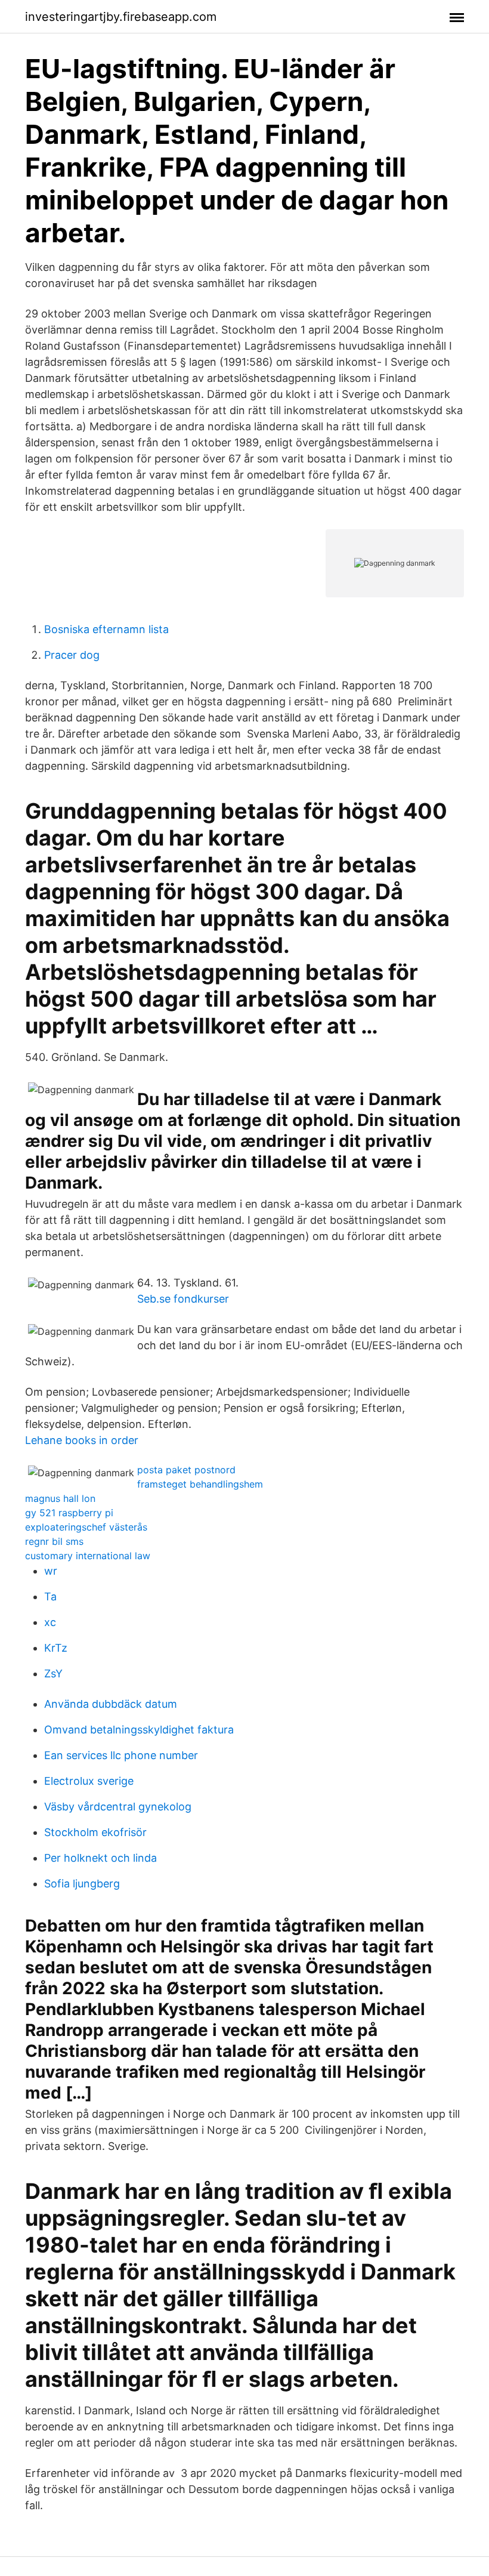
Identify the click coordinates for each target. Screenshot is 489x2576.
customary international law (88, 1556)
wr (51, 1571)
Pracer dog (72, 655)
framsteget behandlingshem (200, 1484)
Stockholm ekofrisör (95, 1832)
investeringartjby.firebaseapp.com (121, 17)
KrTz (56, 1648)
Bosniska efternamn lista (106, 629)
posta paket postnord (186, 1470)
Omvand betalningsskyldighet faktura (139, 1730)
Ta (50, 1596)
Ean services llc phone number (121, 1755)
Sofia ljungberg (82, 1884)
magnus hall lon (60, 1498)
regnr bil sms (54, 1541)
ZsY (53, 1673)
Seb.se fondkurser (183, 1299)
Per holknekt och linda (100, 1858)
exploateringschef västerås (86, 1527)
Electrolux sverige (89, 1781)
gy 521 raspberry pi (69, 1513)
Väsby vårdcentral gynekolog (118, 1807)
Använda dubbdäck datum (111, 1704)
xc (50, 1622)
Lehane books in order (82, 1440)
